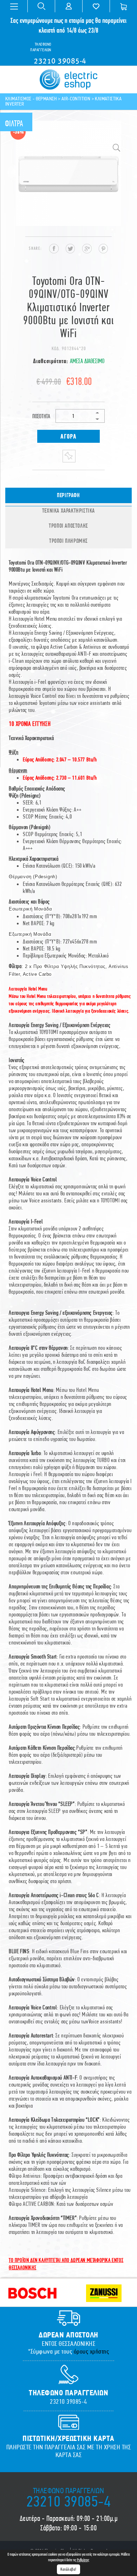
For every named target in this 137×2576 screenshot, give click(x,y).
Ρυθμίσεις (83, 2560)
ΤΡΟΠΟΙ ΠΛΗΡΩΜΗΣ (68, 541)
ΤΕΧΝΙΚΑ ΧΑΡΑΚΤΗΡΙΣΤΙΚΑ (68, 510)
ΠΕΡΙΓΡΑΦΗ (68, 495)
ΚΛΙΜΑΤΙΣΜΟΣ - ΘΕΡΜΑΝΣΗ (31, 99)
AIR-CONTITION (76, 99)
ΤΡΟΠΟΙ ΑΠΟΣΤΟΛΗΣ (68, 526)
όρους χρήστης (92, 2351)
